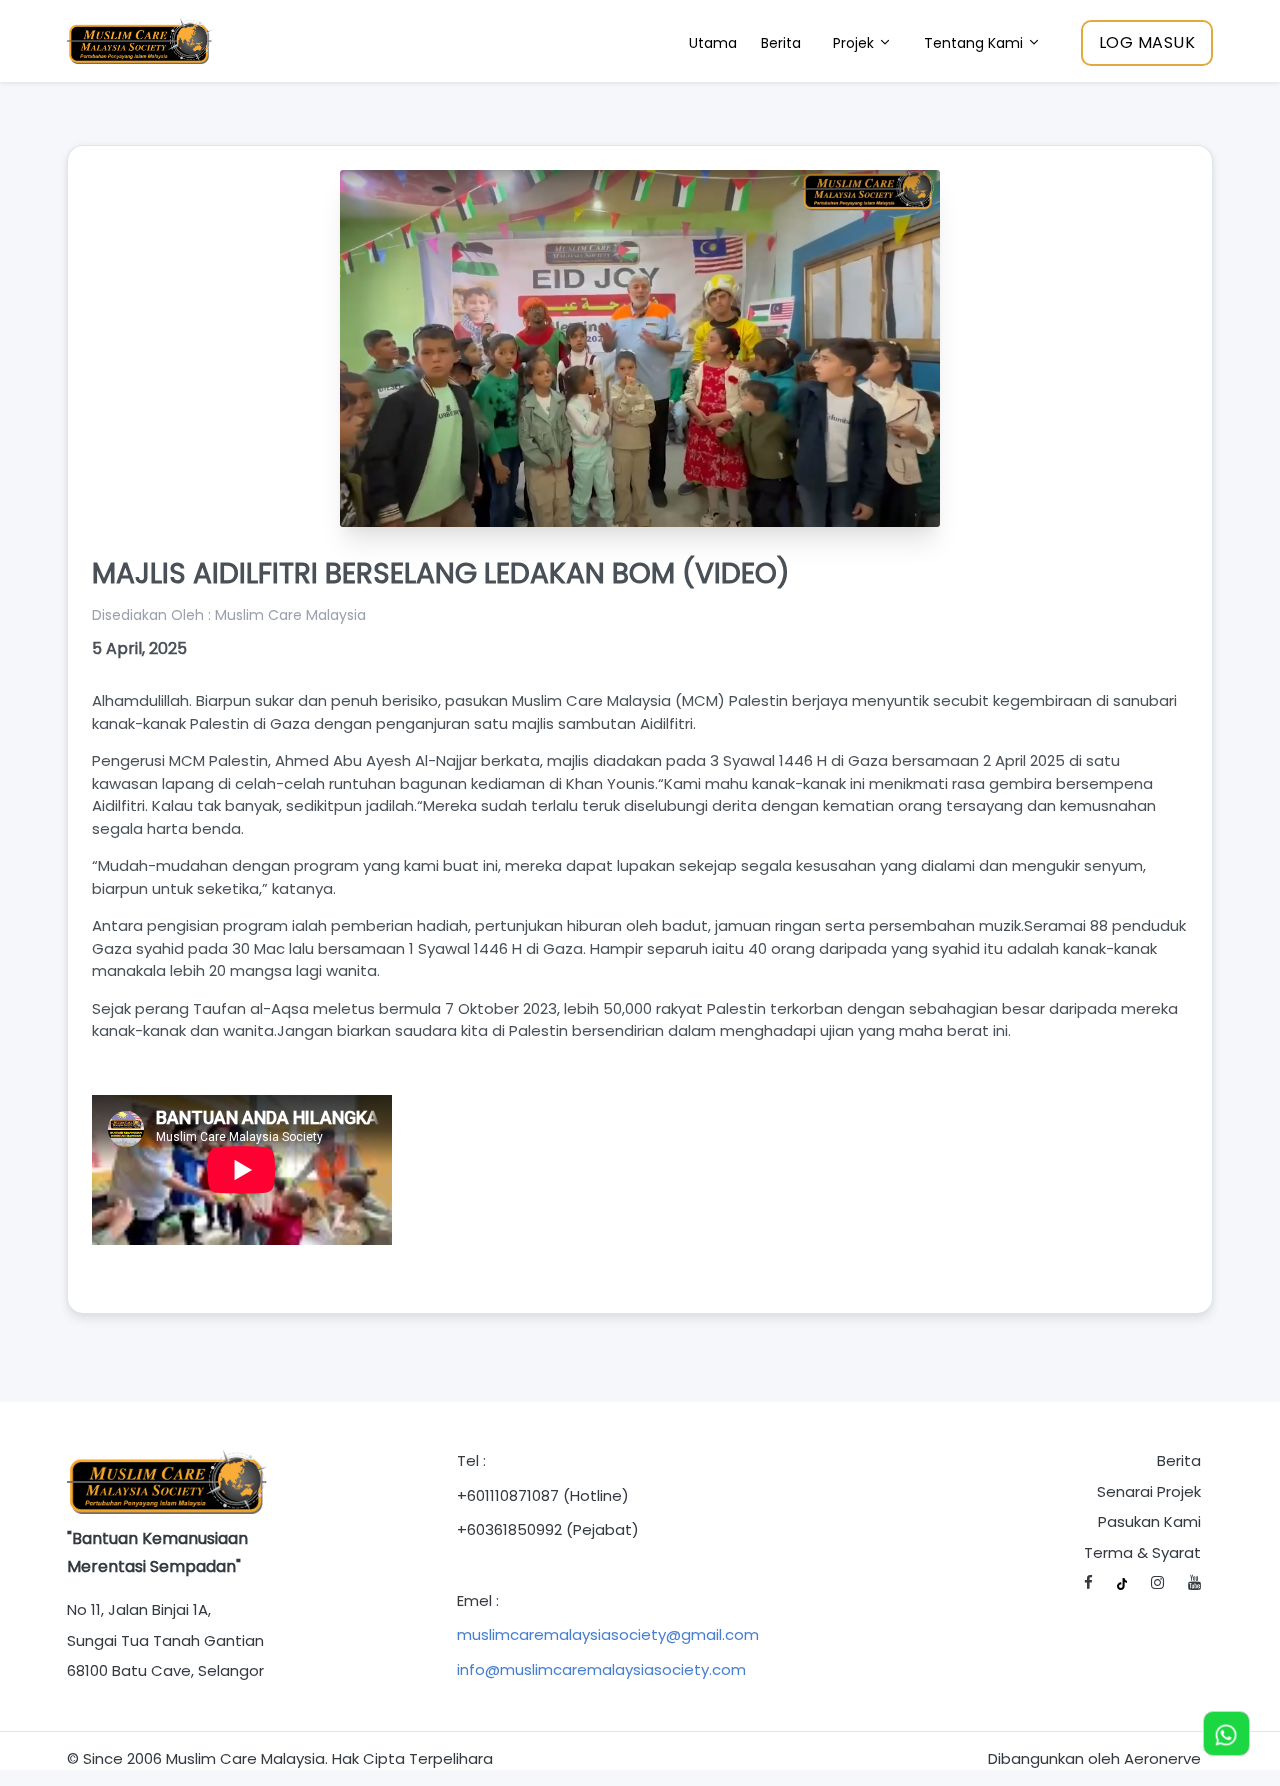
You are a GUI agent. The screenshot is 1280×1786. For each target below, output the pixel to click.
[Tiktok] (1122, 1583)
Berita (781, 43)
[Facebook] (1088, 1583)
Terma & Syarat (1142, 1552)
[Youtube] (1194, 1583)
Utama (713, 43)
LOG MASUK (1147, 42)
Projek (855, 43)
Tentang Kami (975, 43)
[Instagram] (1157, 1583)
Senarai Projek (1149, 1491)
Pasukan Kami (1149, 1521)
